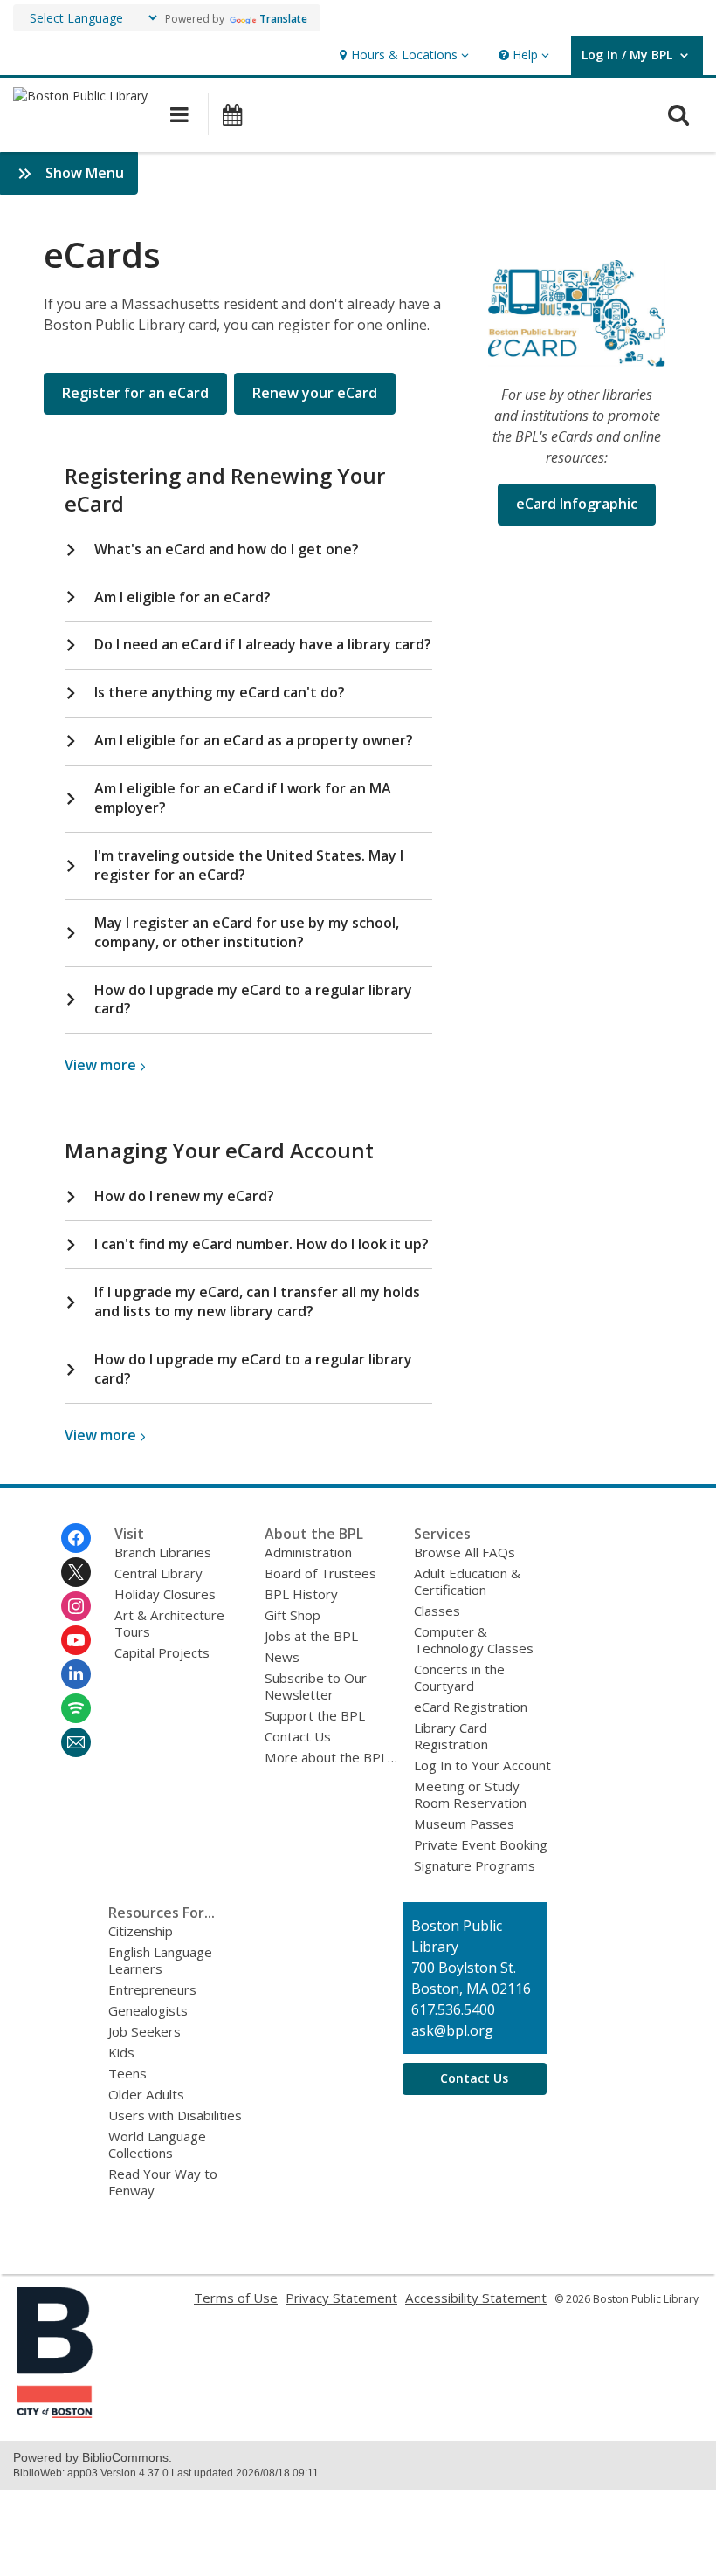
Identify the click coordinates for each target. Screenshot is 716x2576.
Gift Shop (293, 1615)
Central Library (158, 1573)
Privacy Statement (341, 2298)
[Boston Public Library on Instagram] (76, 1606)
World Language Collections (157, 2144)
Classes (437, 1611)
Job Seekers (145, 2031)
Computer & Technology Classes (474, 1640)
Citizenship (141, 1931)
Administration (308, 1552)
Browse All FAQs (465, 1552)
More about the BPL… (331, 1757)
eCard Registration (471, 1707)
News (282, 1657)
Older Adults (146, 2094)
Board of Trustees (320, 1573)
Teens (127, 2073)
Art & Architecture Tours (169, 1623)
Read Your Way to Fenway (163, 2182)
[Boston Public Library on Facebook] (76, 1538)
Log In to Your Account (482, 1765)
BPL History (301, 1594)
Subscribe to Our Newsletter (316, 1686)
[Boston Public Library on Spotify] (76, 1708)
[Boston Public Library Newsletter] (76, 1742)
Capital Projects (162, 1652)
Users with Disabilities (175, 2115)
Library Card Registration (451, 1736)
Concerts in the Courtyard (459, 1677)
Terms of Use (236, 2298)
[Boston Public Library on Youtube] (76, 1640)
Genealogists (148, 2010)
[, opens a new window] (55, 2413)
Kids (121, 2052)
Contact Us (298, 1736)
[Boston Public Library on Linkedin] (76, 1674)
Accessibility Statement (476, 2298)
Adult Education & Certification (467, 1581)
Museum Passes (464, 1824)
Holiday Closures (165, 1594)
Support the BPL (315, 1715)
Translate (283, 19)
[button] (402, 55)
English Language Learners (160, 1960)
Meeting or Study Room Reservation (470, 1794)
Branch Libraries (163, 1552)
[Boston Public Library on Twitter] (76, 1572)
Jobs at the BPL (311, 1636)
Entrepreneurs (152, 1989)
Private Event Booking (481, 1844)
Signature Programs (475, 1865)
